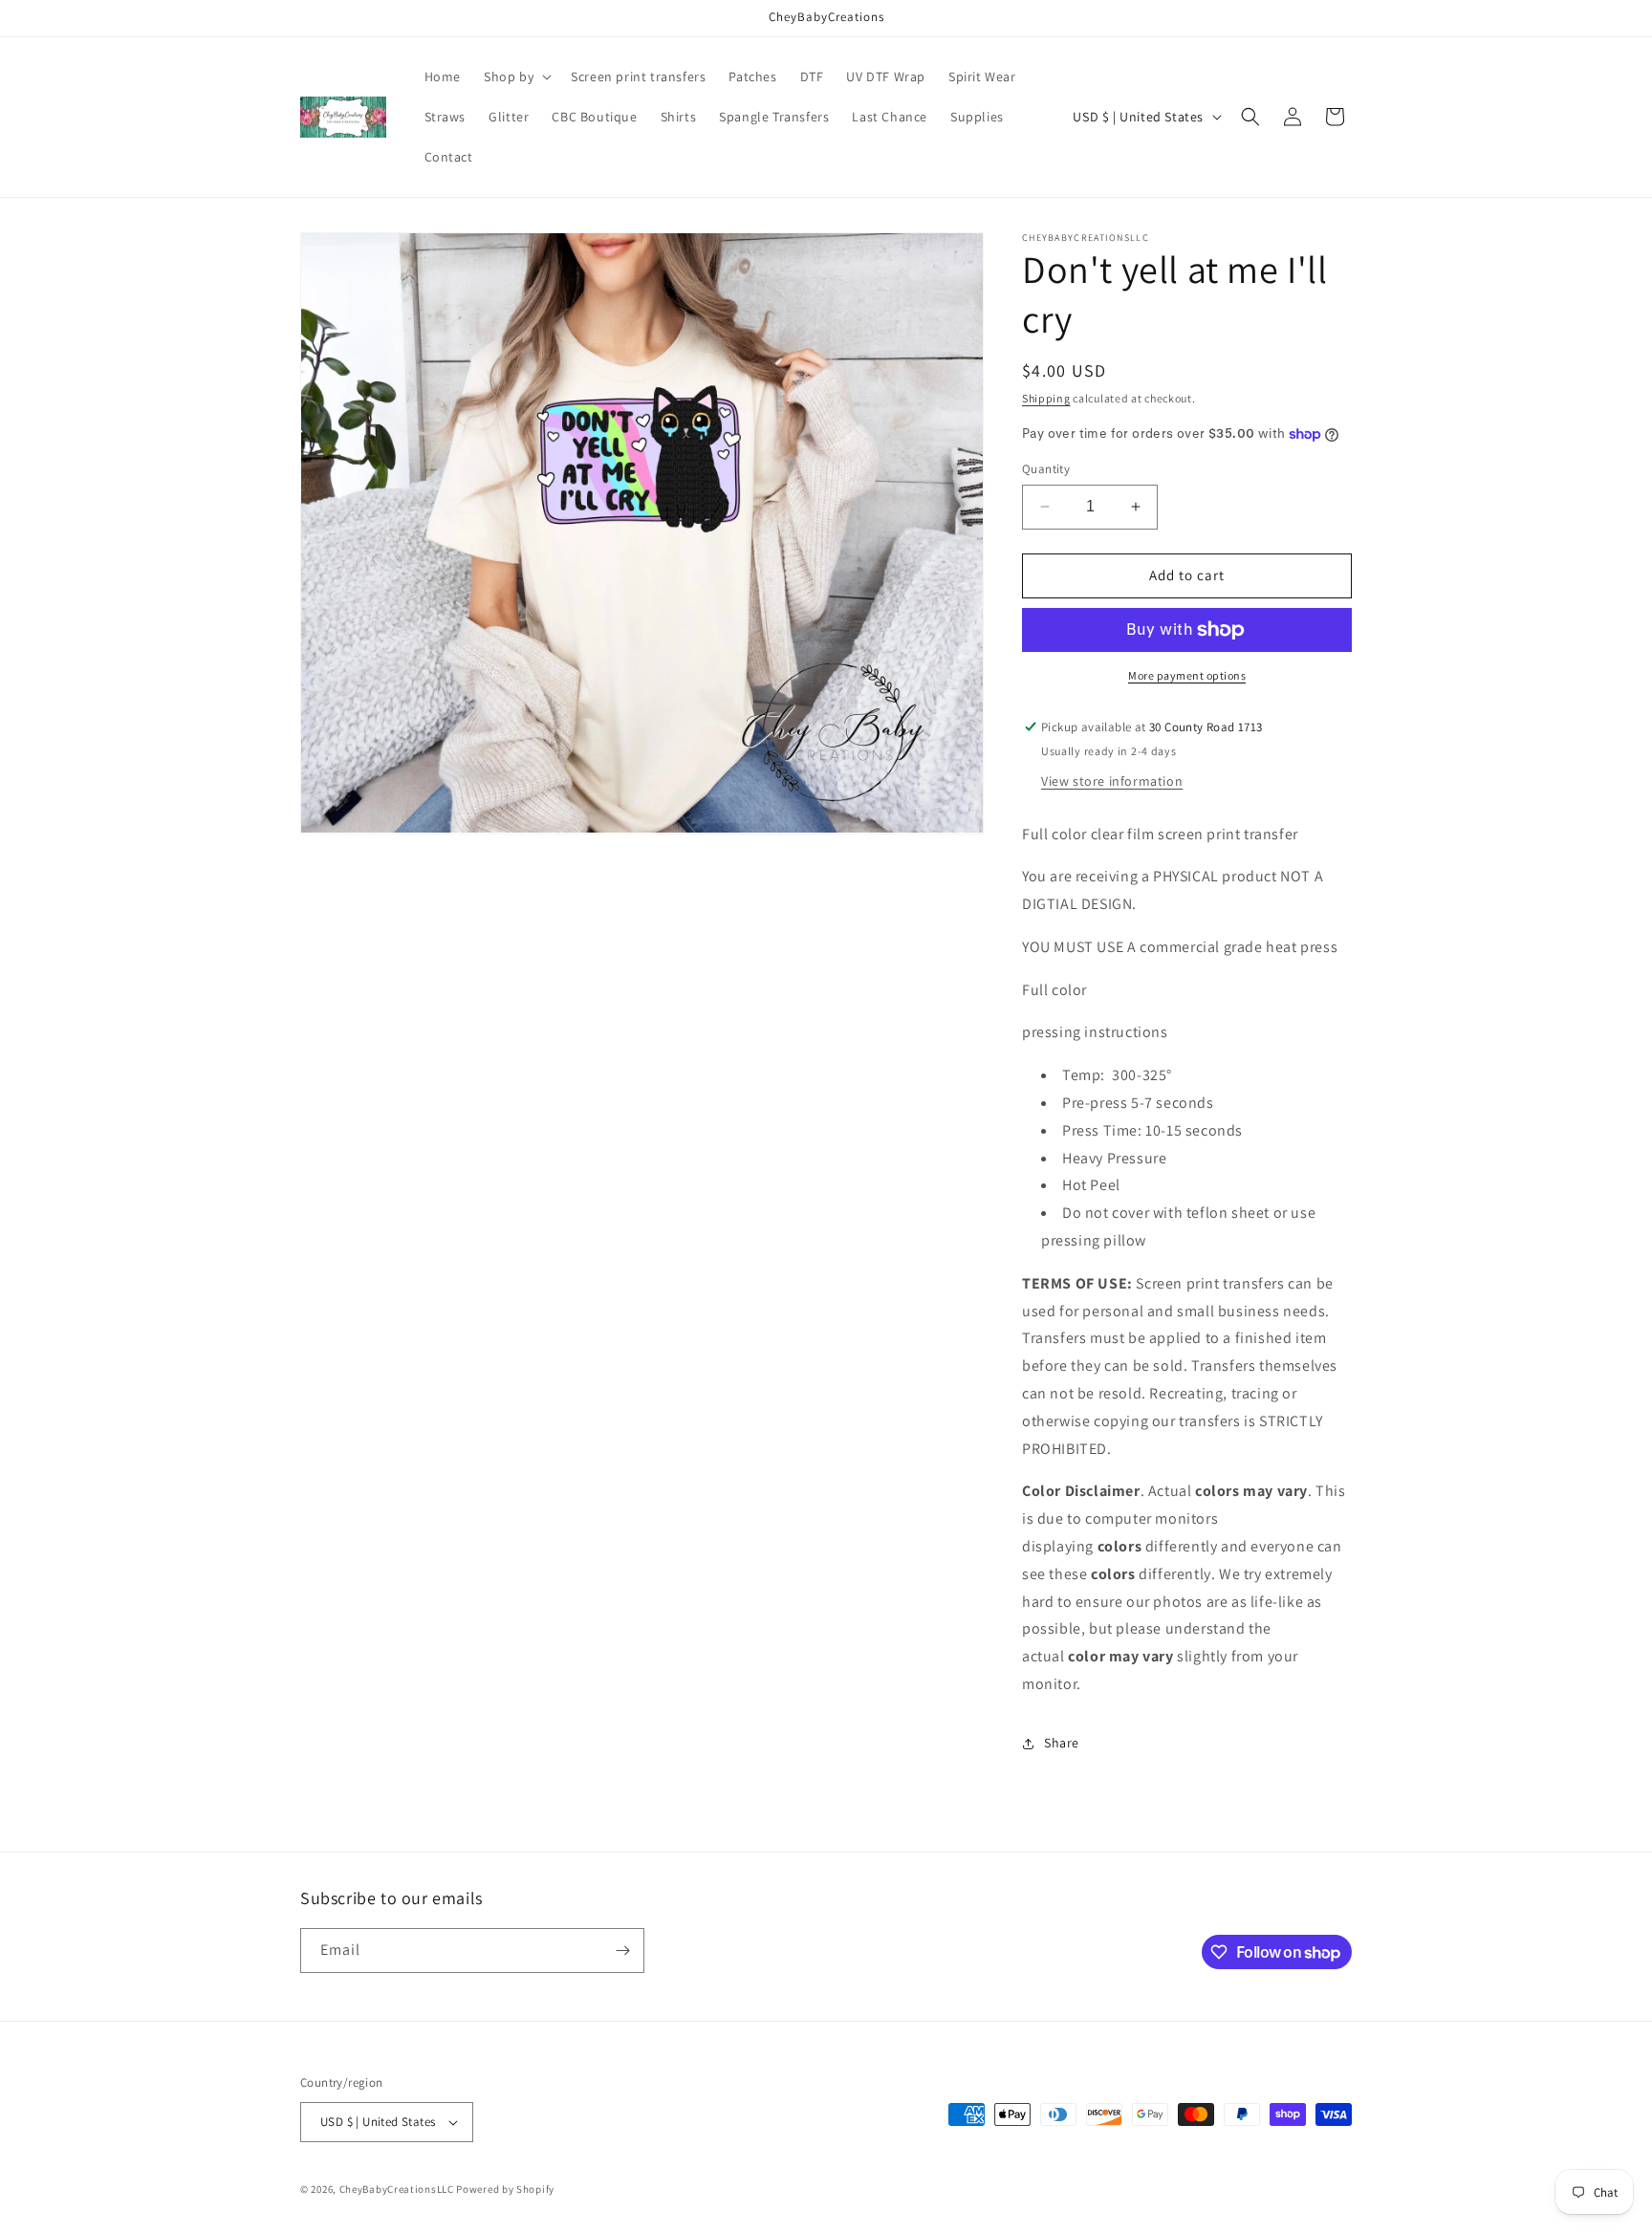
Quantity (1046, 469)
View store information (1112, 781)
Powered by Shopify (505, 2189)
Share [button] (1062, 1743)
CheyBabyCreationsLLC (397, 2189)
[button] (516, 76)
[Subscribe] (622, 1951)
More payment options (1187, 675)
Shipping (1046, 398)
